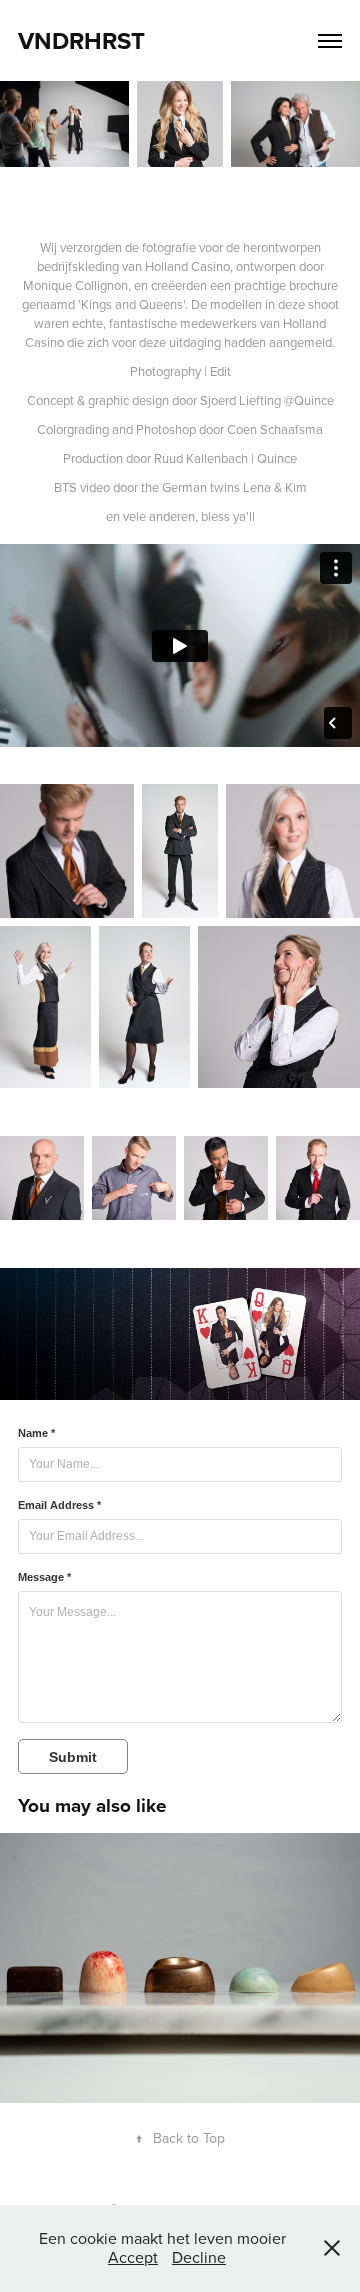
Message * (44, 1577)
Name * (36, 1433)
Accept (133, 2257)
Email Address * (59, 1505)
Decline (199, 2257)
